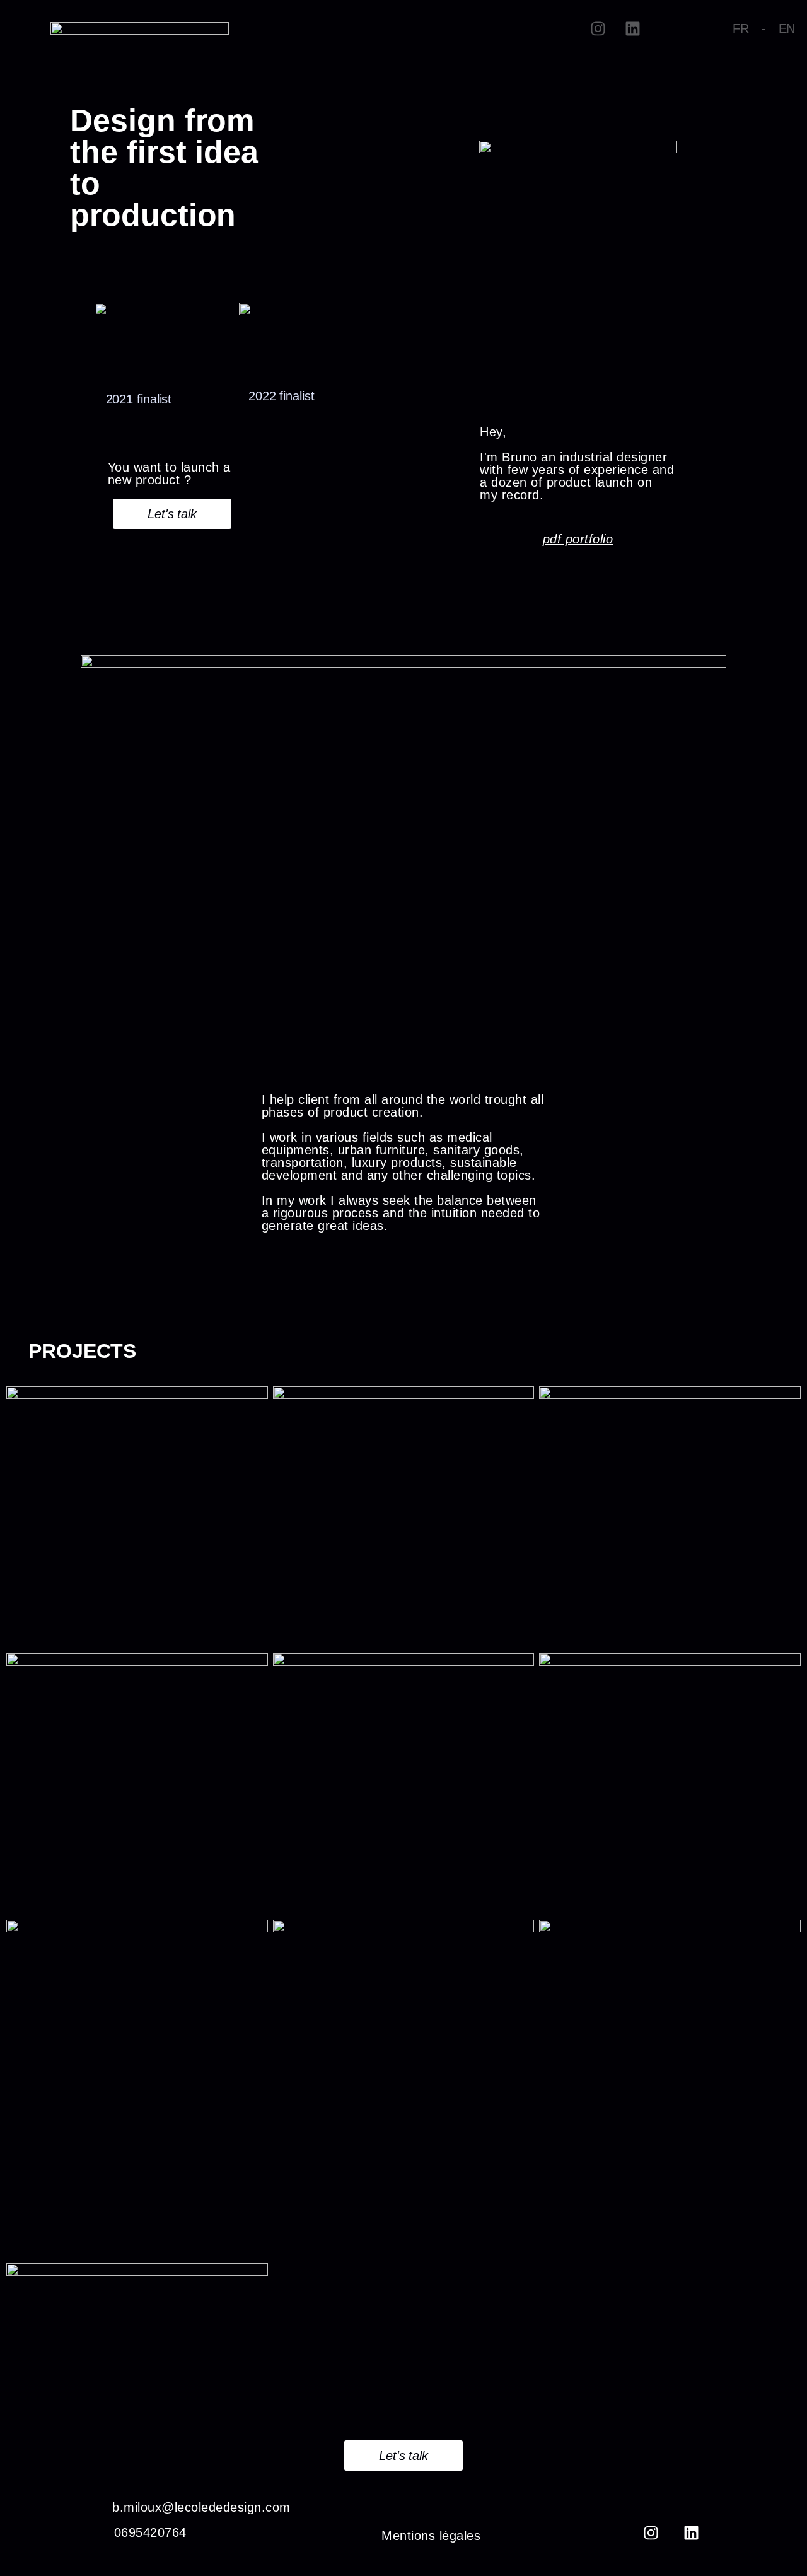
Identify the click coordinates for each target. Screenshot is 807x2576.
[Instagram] (598, 28)
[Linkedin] (633, 28)
